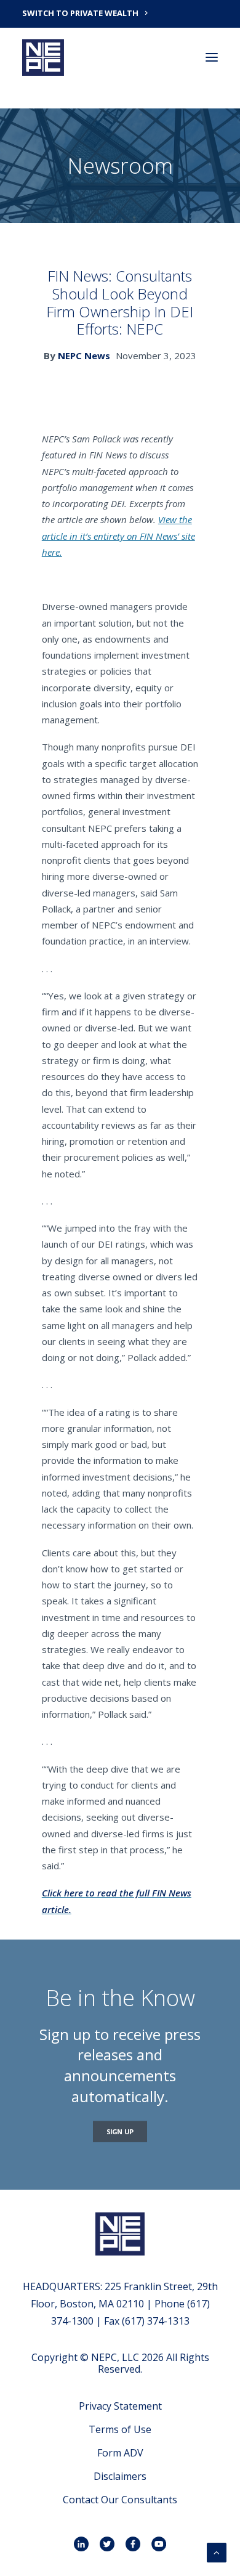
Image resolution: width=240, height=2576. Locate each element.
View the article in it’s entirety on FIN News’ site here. (118, 536)
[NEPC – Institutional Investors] (43, 57)
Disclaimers (120, 2476)
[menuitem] (120, 12)
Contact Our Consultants (120, 2500)
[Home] (120, 2234)
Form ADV (120, 2453)
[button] (212, 57)
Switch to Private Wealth (80, 13)
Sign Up (120, 2131)
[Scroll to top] (217, 2551)
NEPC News (84, 356)
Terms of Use (120, 2429)
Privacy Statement (120, 2406)
